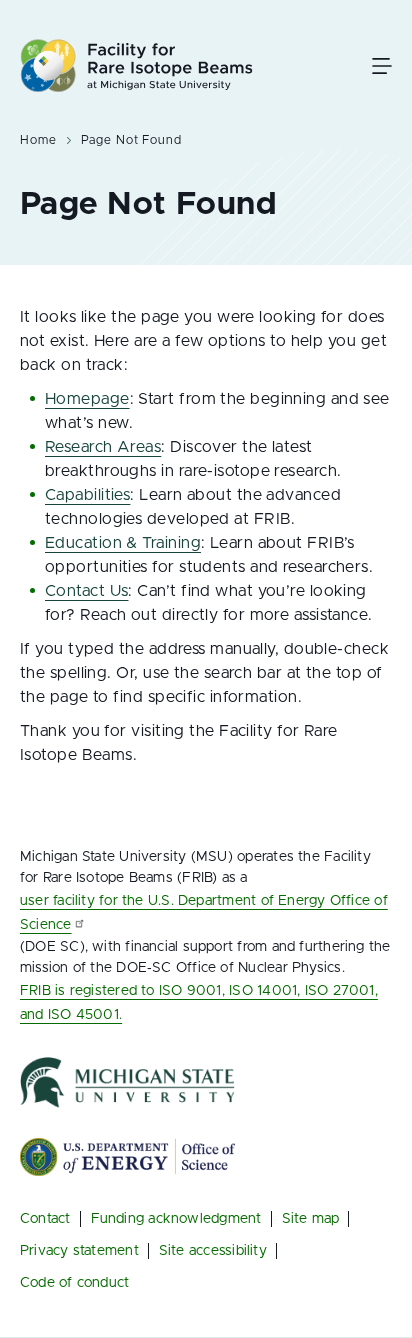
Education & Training (123, 543)
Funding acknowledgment (176, 1219)
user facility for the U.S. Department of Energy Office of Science (204, 913)
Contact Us (86, 591)
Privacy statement (79, 1251)
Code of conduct (74, 1283)
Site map (311, 1219)
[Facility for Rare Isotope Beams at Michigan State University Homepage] (136, 65)
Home (38, 140)
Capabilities (87, 495)
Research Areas (103, 447)
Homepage (87, 399)
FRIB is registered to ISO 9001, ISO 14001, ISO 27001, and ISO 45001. (199, 1003)
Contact (45, 1219)
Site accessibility (213, 1251)
